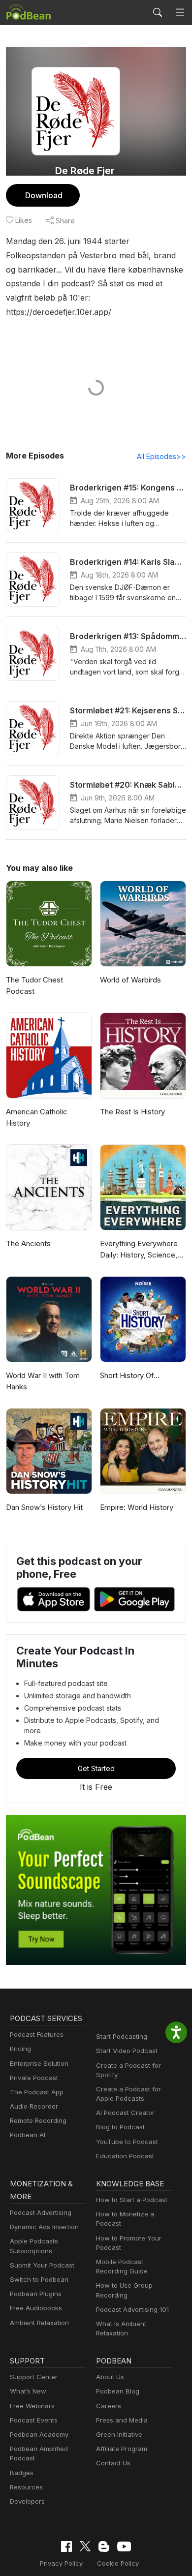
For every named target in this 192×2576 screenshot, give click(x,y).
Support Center (34, 2377)
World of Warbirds (130, 980)
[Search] (158, 12)
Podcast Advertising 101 (132, 2309)
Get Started (96, 1768)
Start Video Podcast (127, 2051)
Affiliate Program (122, 2449)
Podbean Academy (39, 2434)
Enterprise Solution (39, 2063)
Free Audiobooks (36, 2308)
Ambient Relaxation (39, 2323)
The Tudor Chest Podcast (34, 985)
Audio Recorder (34, 2106)
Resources (26, 2487)
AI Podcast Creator (125, 2113)
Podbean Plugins (36, 2294)
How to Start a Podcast (132, 2200)
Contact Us (113, 2463)
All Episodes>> (161, 456)
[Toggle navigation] (180, 13)
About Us (110, 2377)
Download (44, 195)
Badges (22, 2473)
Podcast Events (34, 2420)
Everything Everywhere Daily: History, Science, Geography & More (139, 1250)
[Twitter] (85, 2546)
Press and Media (122, 2420)
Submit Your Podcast (42, 2265)
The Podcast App (37, 2092)
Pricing (20, 2049)
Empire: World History (137, 1507)
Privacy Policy (61, 2563)
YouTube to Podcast (127, 2142)
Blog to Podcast (120, 2127)
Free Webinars (32, 2406)
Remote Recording (38, 2120)
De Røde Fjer (85, 171)
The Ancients (28, 1243)
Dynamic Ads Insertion (44, 2227)
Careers (109, 2406)
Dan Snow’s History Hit (44, 1507)
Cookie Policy (118, 2563)
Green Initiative (119, 2434)
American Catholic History (37, 1117)
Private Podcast (34, 2078)
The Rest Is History (132, 1112)
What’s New (28, 2391)
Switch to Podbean (39, 2279)
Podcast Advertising (41, 2212)
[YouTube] (124, 2546)
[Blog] (104, 2546)
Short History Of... (130, 1375)
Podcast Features (37, 2034)
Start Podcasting (122, 2036)
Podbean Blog (118, 2391)
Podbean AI (28, 2135)
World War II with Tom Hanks (43, 1381)
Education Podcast (125, 2156)
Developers (27, 2501)
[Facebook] (66, 2546)
